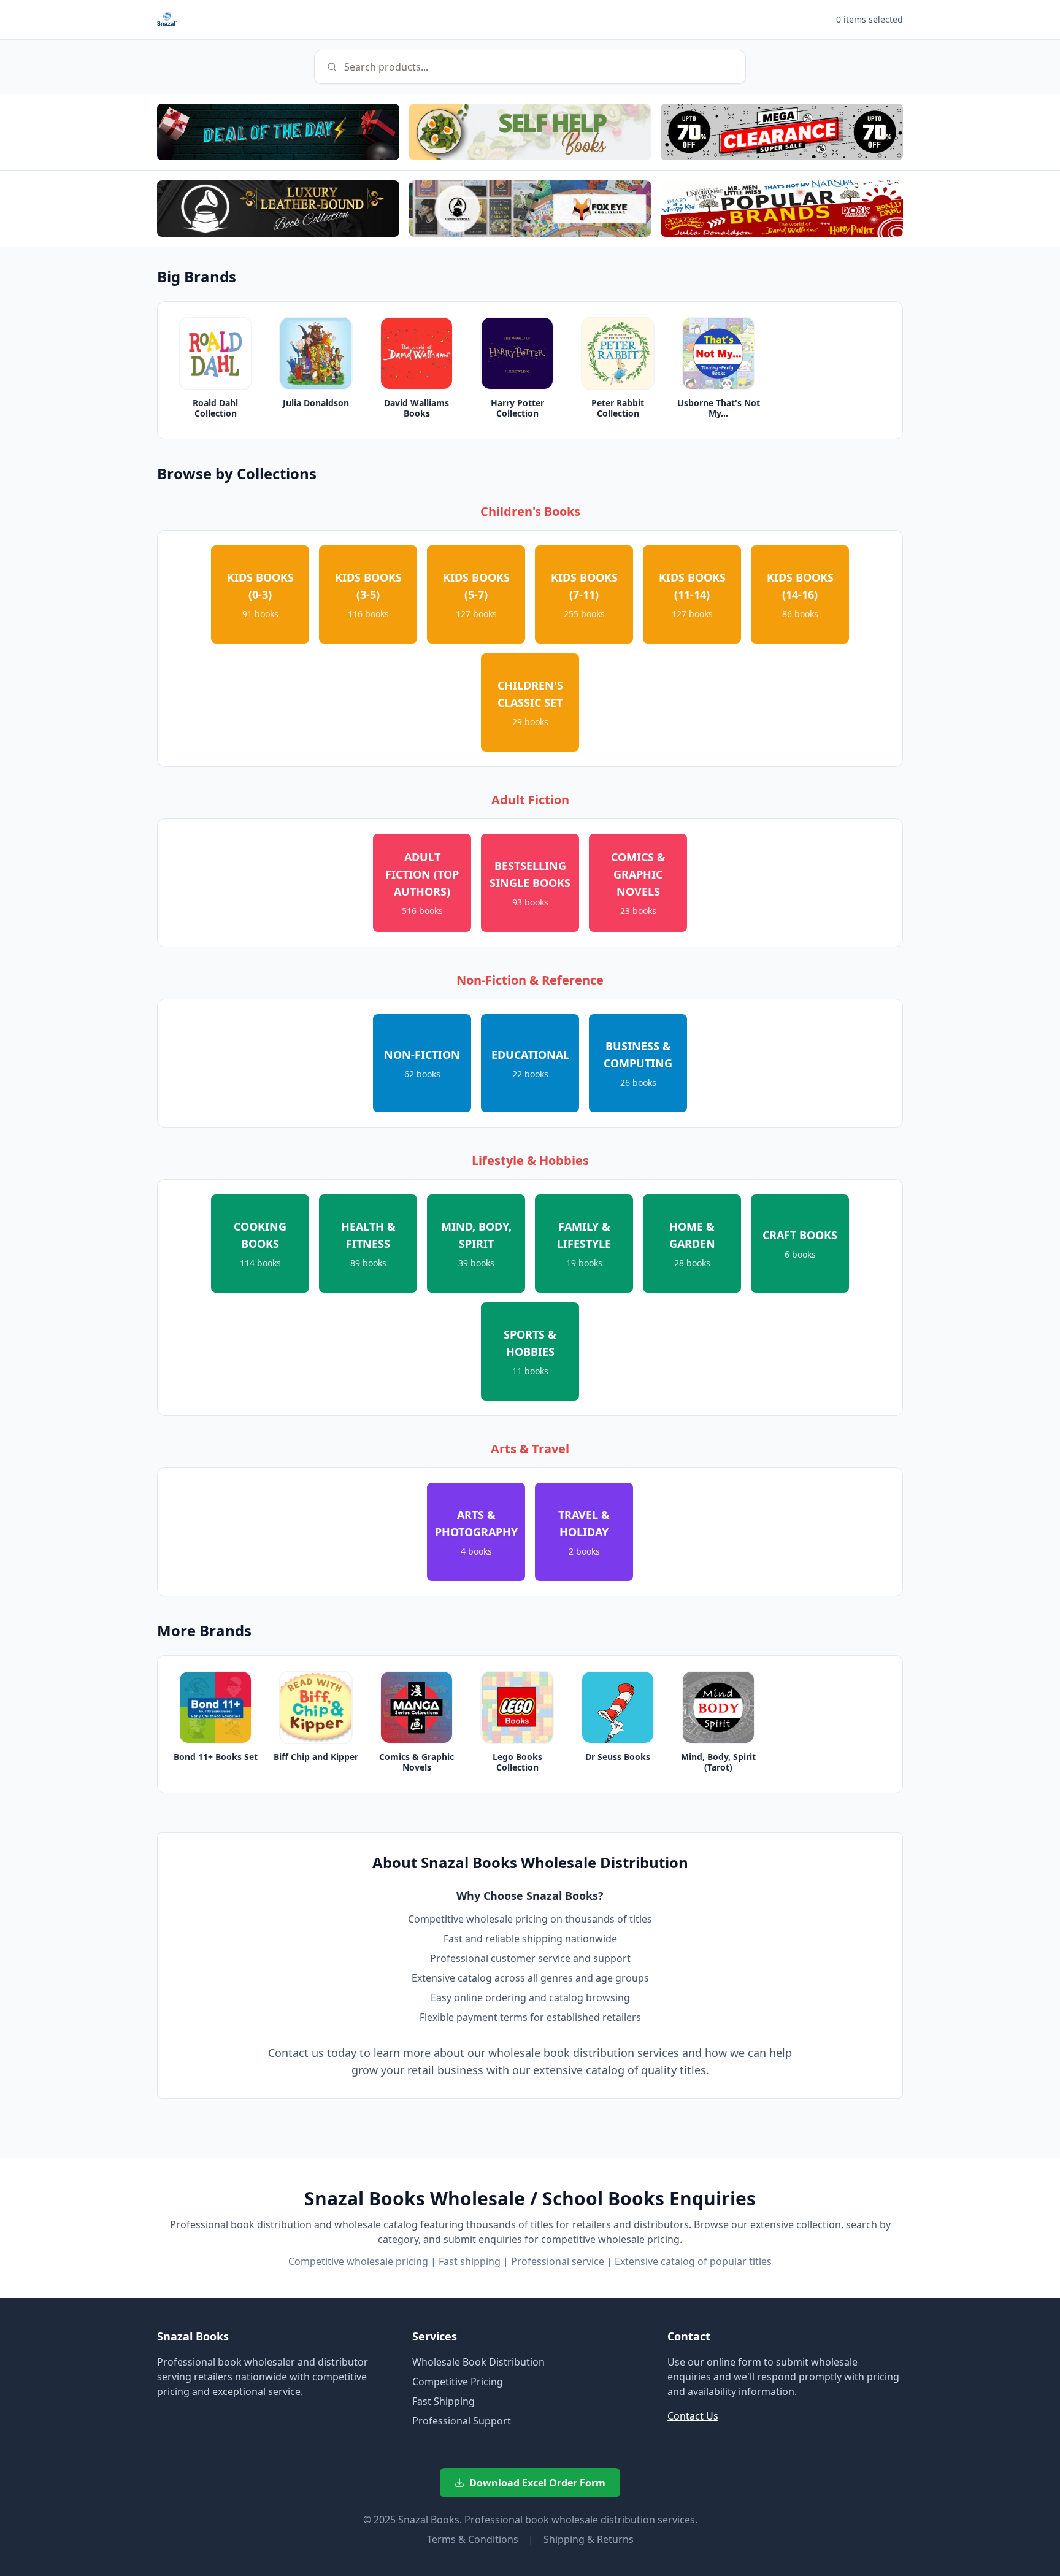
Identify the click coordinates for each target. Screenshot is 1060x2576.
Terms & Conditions (473, 2539)
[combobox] (530, 67)
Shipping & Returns (589, 2539)
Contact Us (693, 2416)
